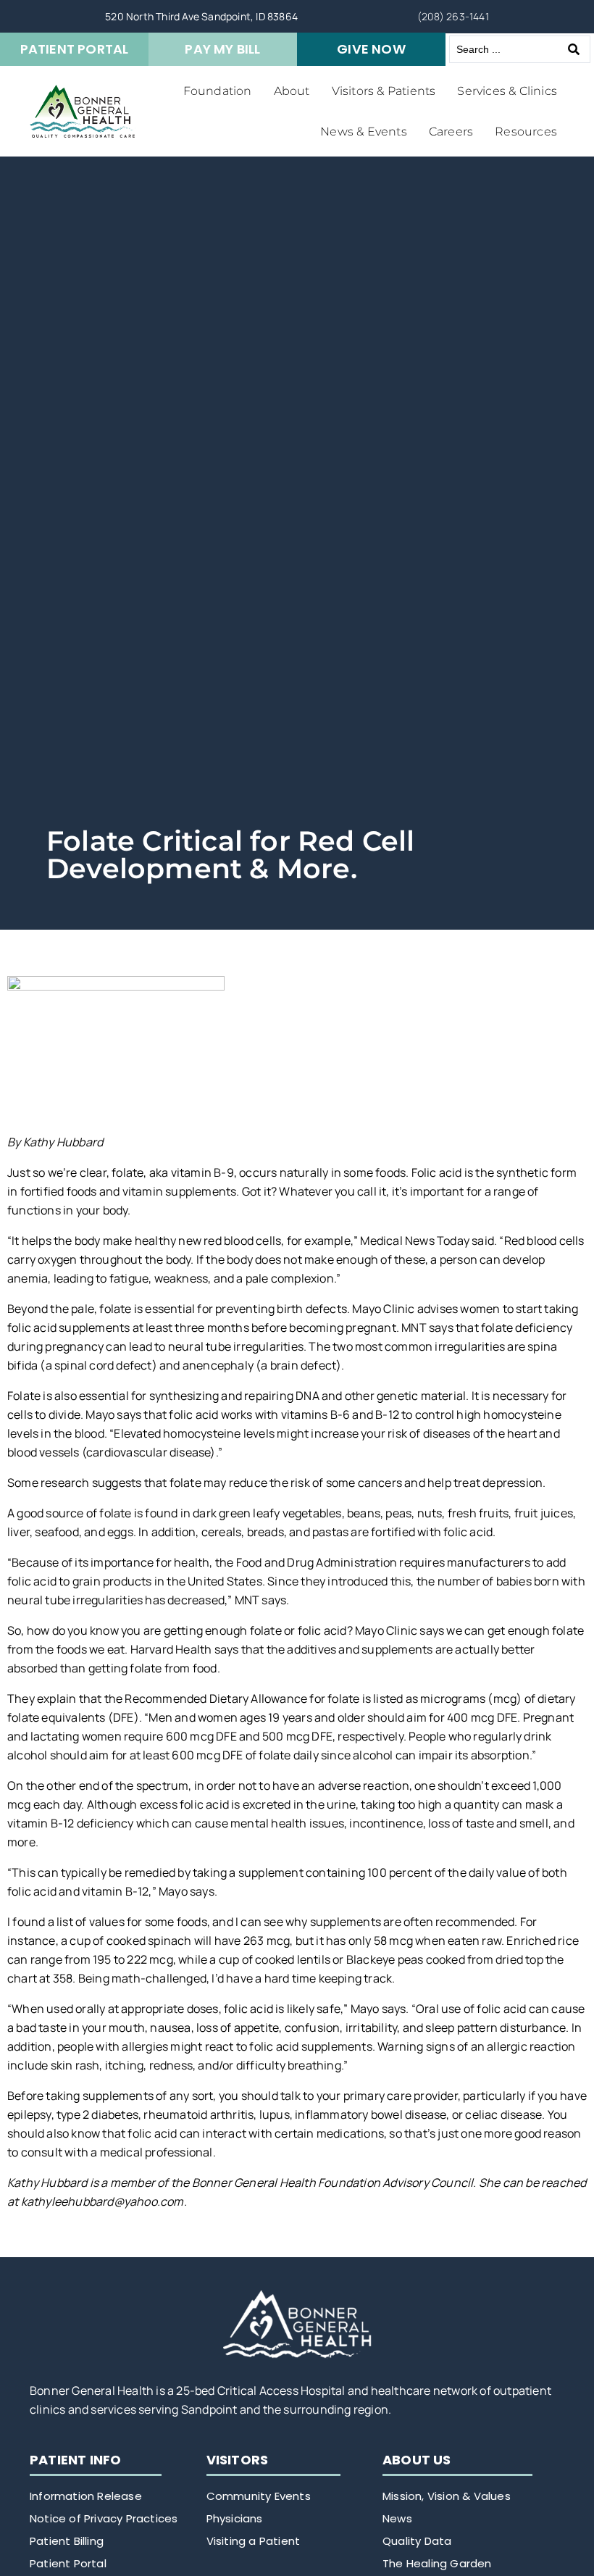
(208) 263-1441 (453, 16)
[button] (218, 91)
